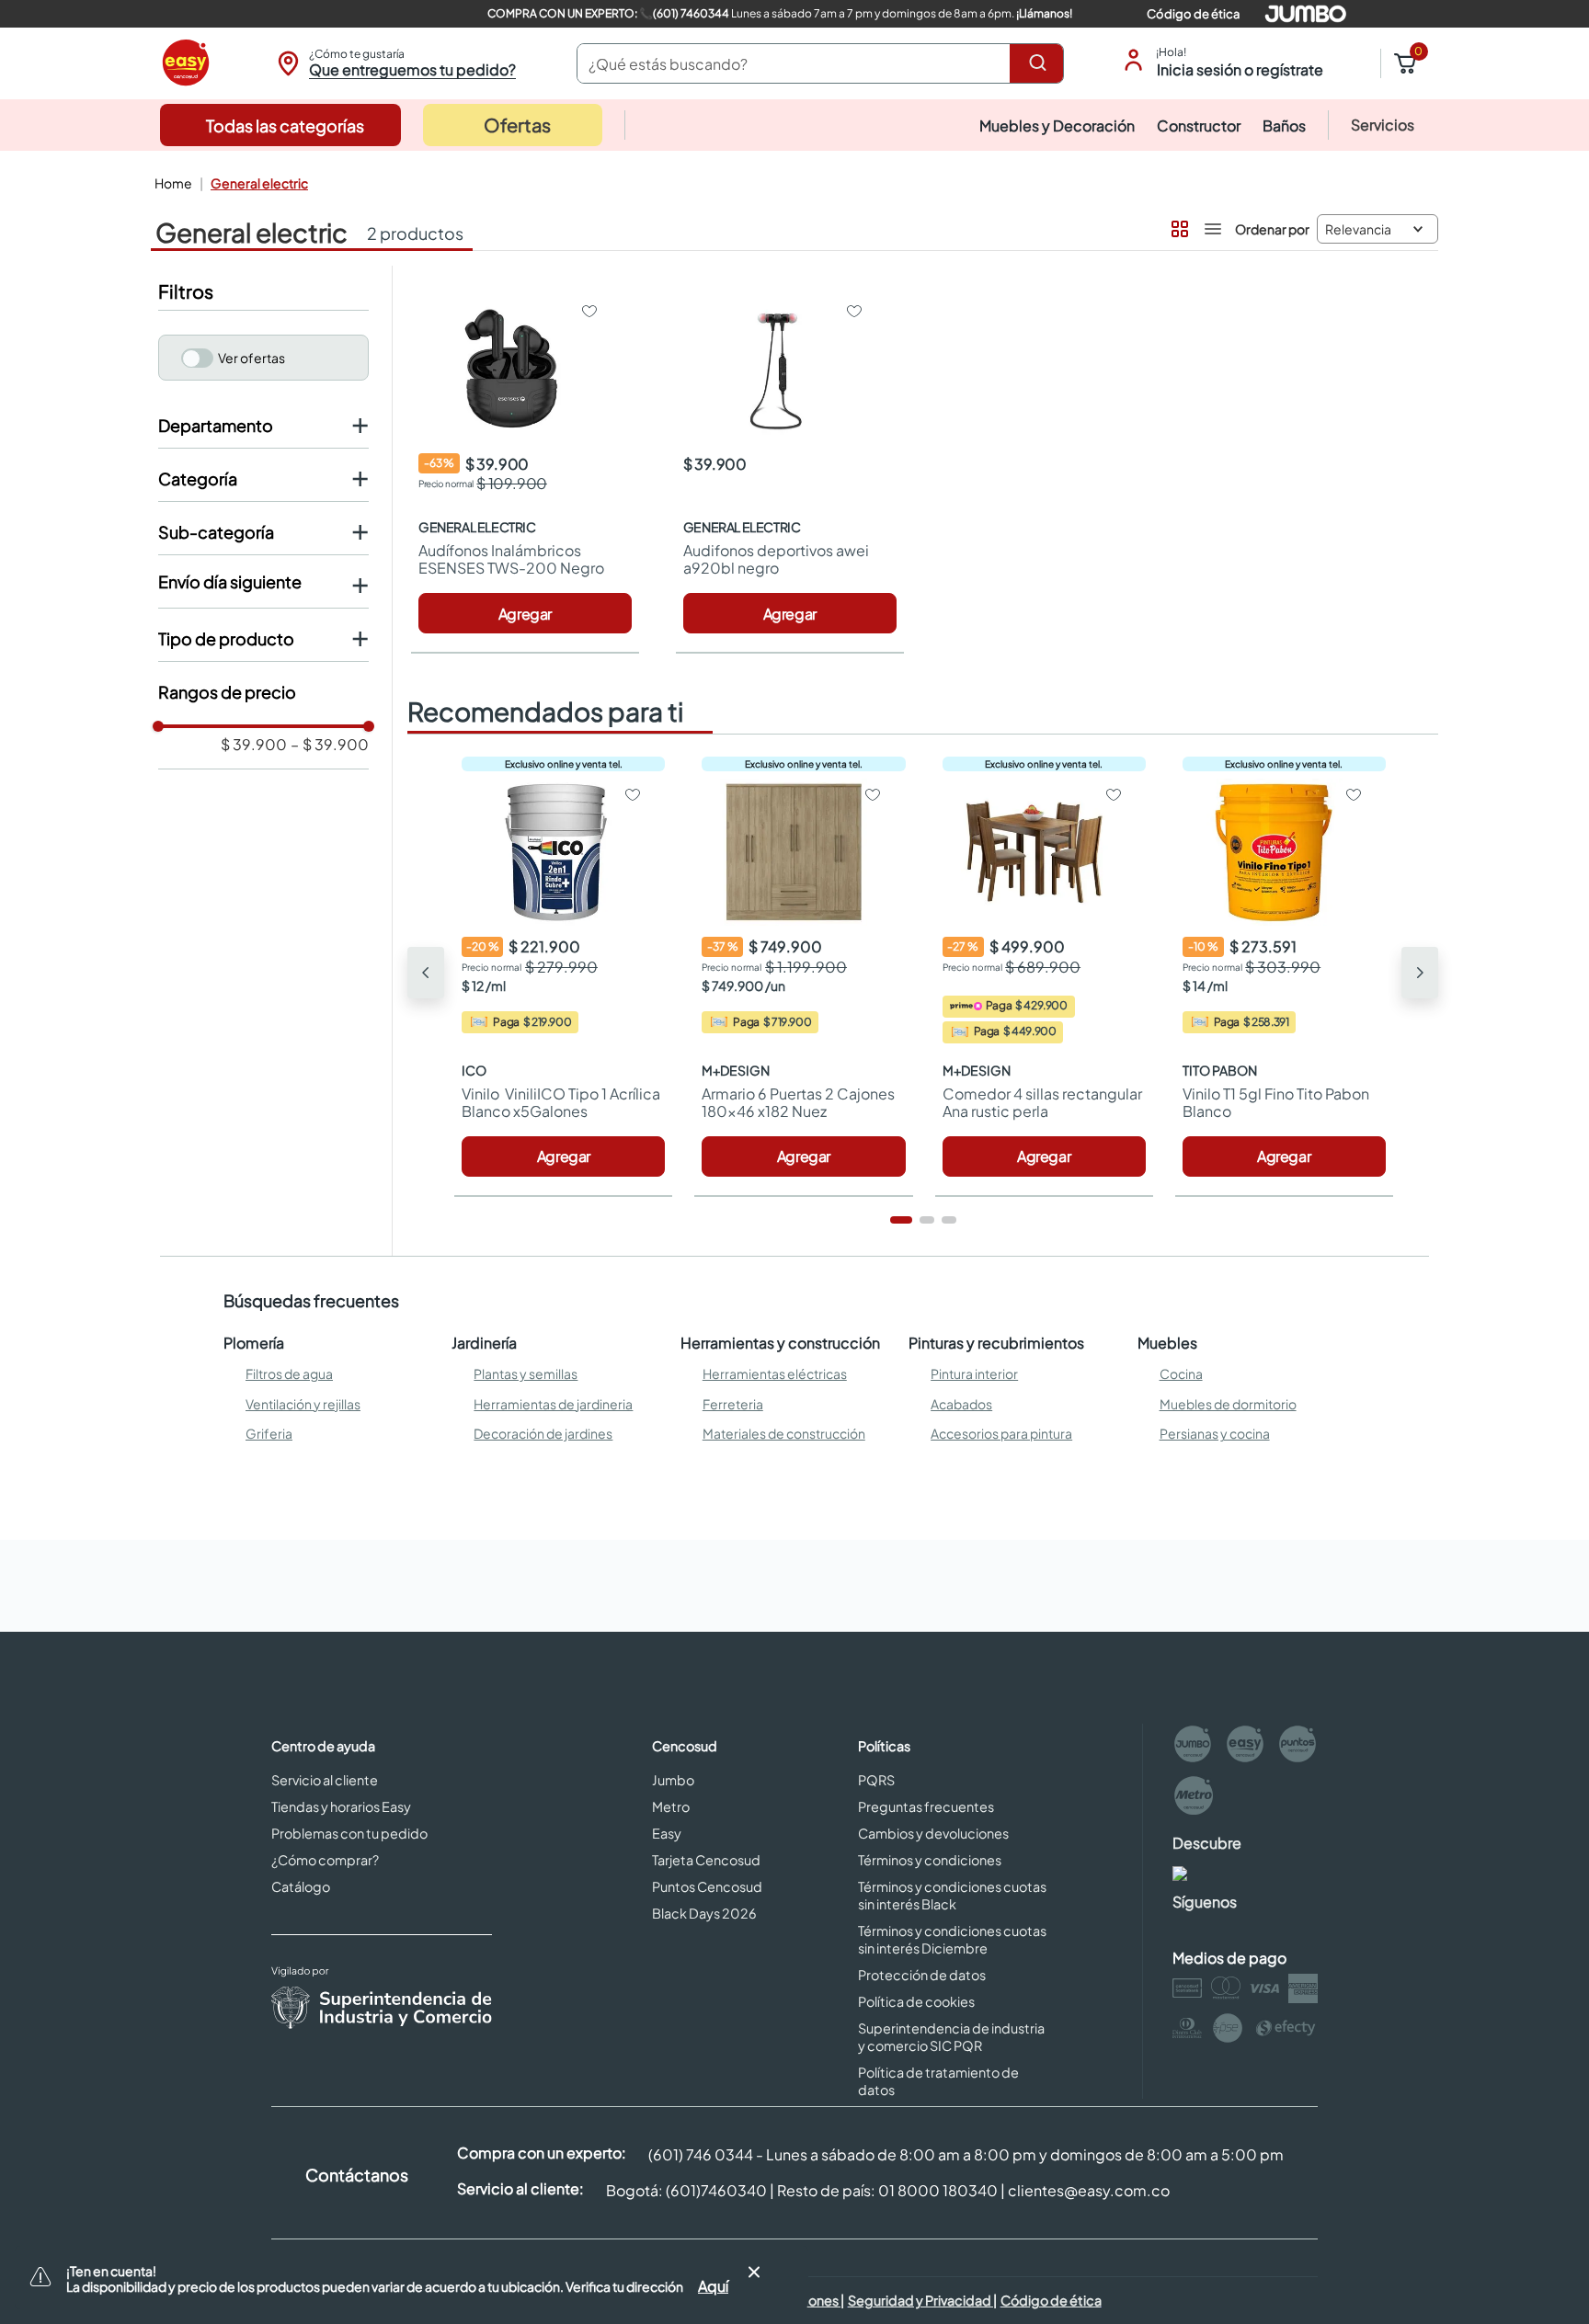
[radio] (1178, 225)
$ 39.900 (254, 745)
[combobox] (820, 63)
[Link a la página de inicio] (171, 183)
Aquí (713, 2286)
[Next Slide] (1420, 973)
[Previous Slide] (426, 973)
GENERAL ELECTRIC (259, 183)
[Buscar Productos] (1041, 63)
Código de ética (1193, 14)
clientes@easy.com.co (1089, 2190)
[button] (394, 63)
